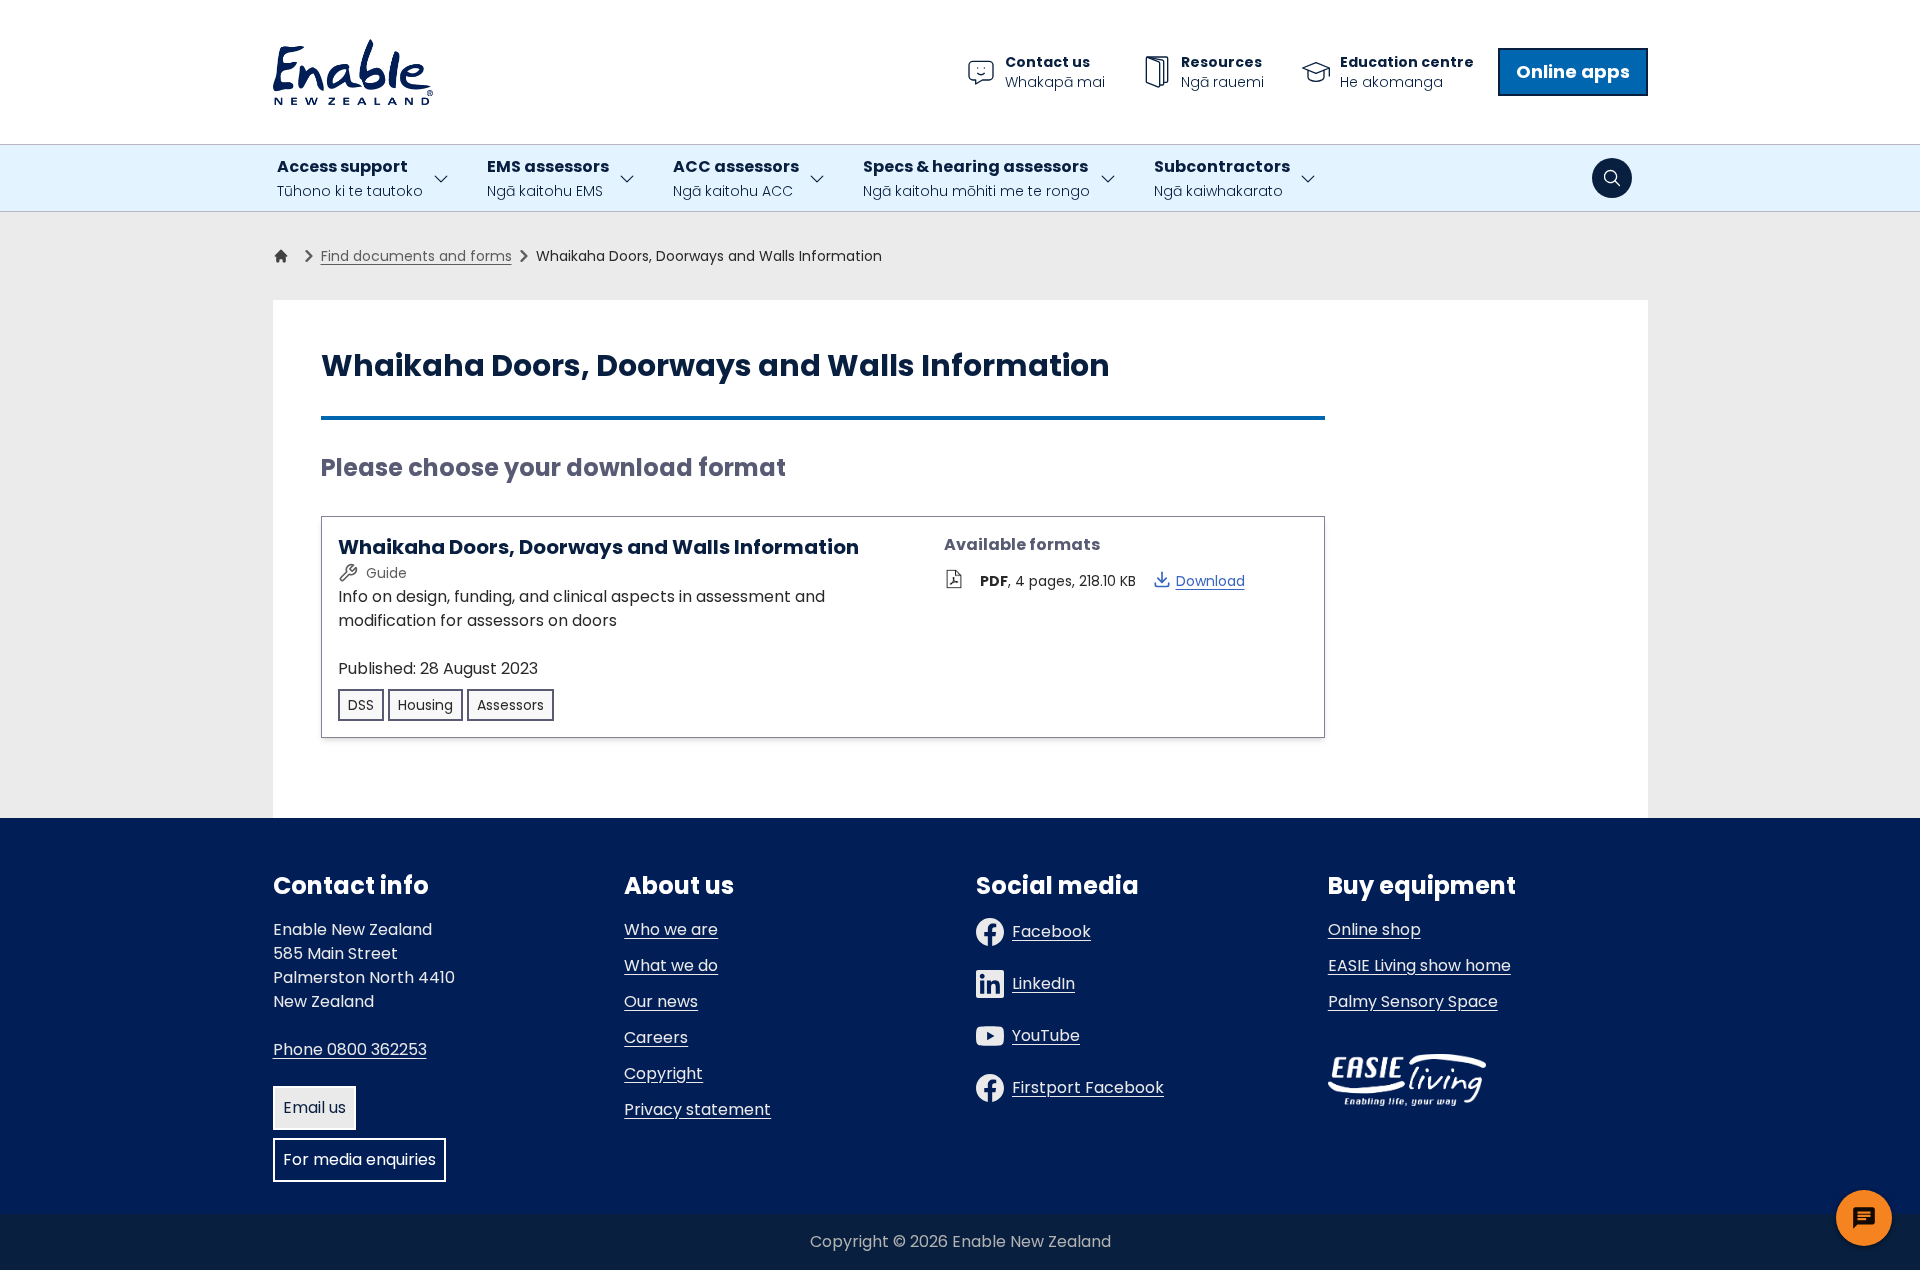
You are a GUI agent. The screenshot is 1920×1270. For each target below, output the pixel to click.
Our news (661, 1001)
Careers (656, 1037)
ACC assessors (736, 178)
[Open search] (1612, 178)
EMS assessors (548, 178)
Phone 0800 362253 (350, 1049)
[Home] (285, 256)
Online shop (1374, 929)
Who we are (671, 929)
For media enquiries (359, 1159)
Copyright (663, 1073)
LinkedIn (1043, 983)
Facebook (1051, 931)
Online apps (1573, 71)
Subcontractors (1222, 178)
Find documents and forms (416, 256)
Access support (350, 178)
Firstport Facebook (1088, 1087)
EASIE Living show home (1419, 965)
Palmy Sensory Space (1413, 1001)
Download (1198, 580)
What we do (671, 965)
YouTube (1046, 1035)
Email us (314, 1107)
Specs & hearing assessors (976, 178)
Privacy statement (697, 1109)
